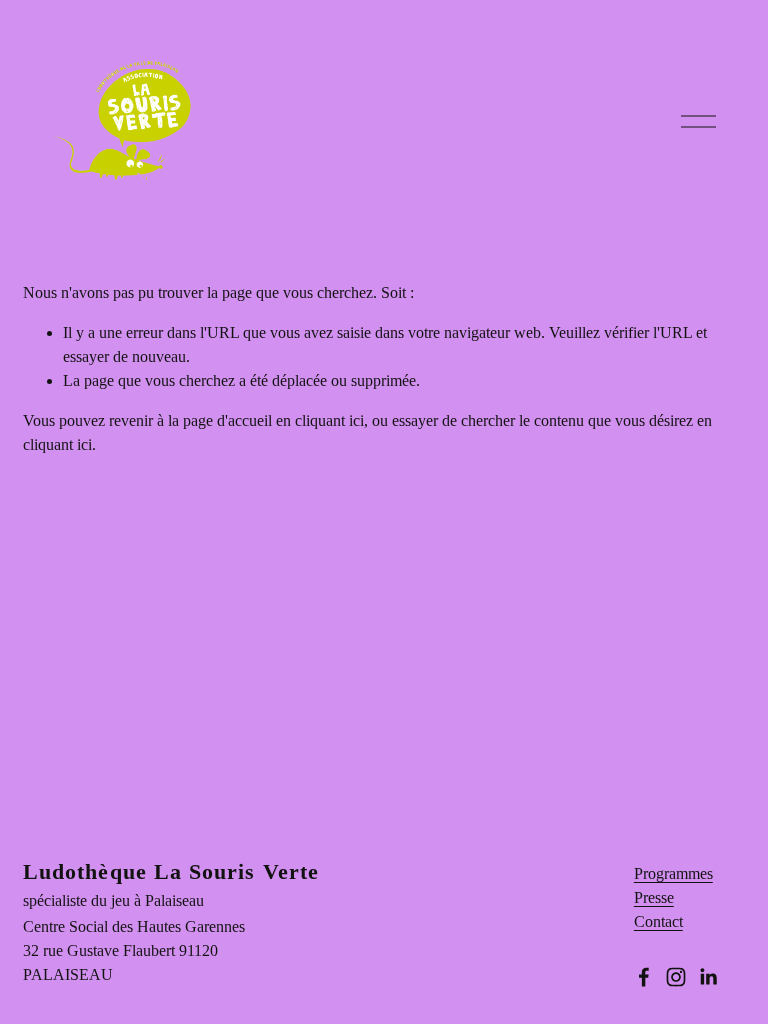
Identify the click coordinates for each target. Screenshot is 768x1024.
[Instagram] (676, 977)
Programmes (673, 873)
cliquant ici (329, 420)
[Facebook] (644, 977)
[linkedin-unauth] (708, 977)
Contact (658, 921)
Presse (654, 897)
